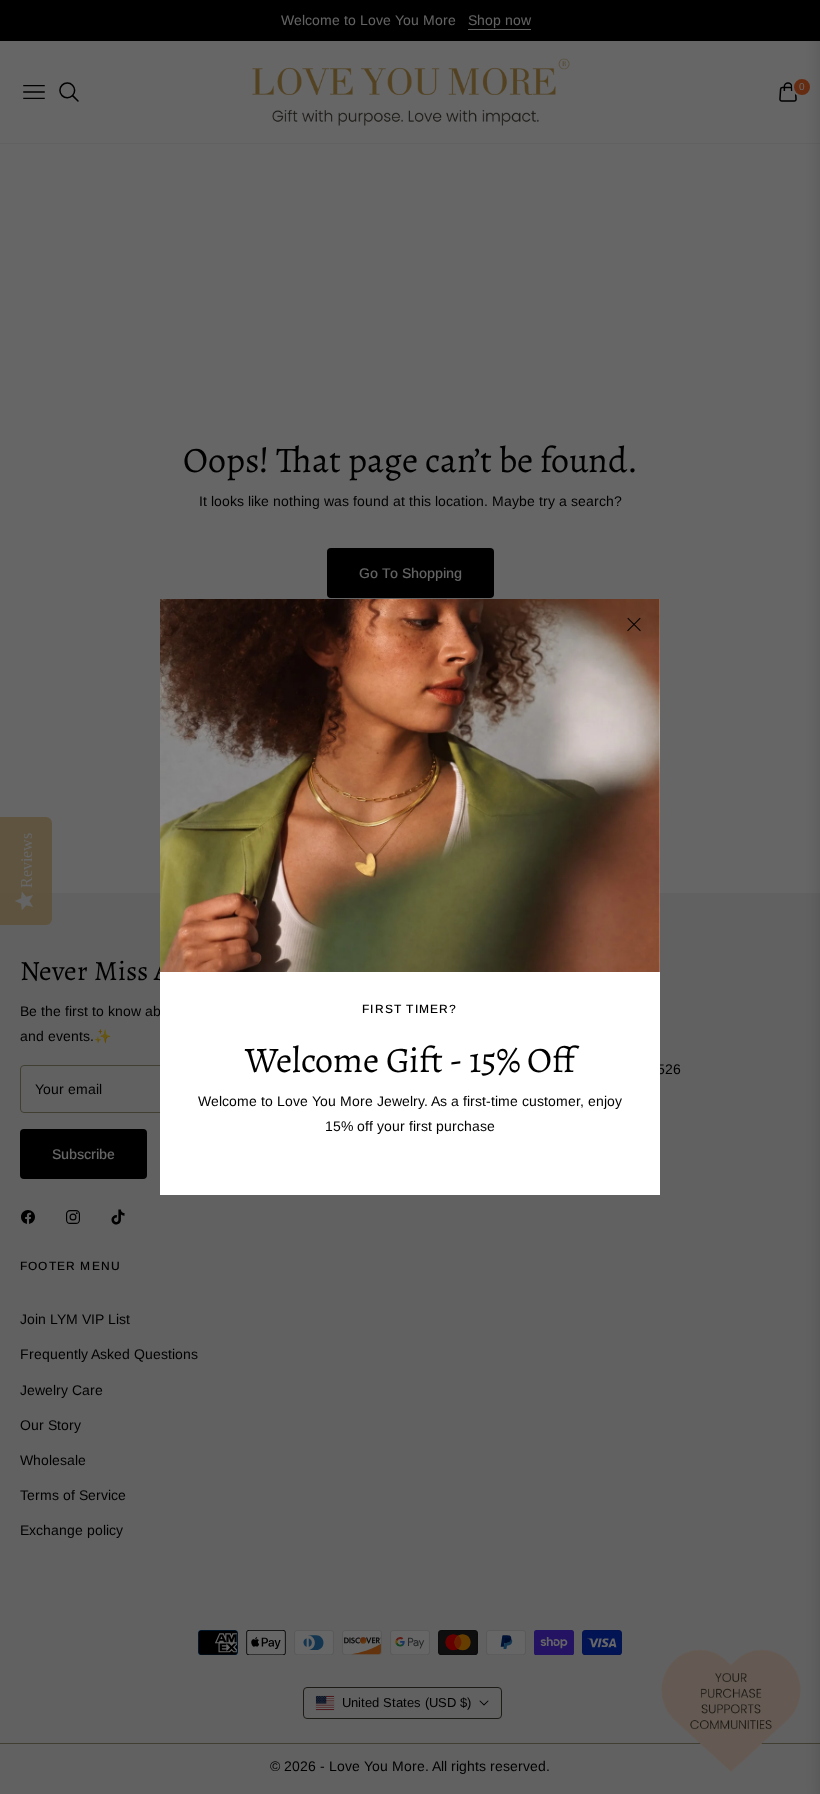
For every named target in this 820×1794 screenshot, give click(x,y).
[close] (634, 625)
